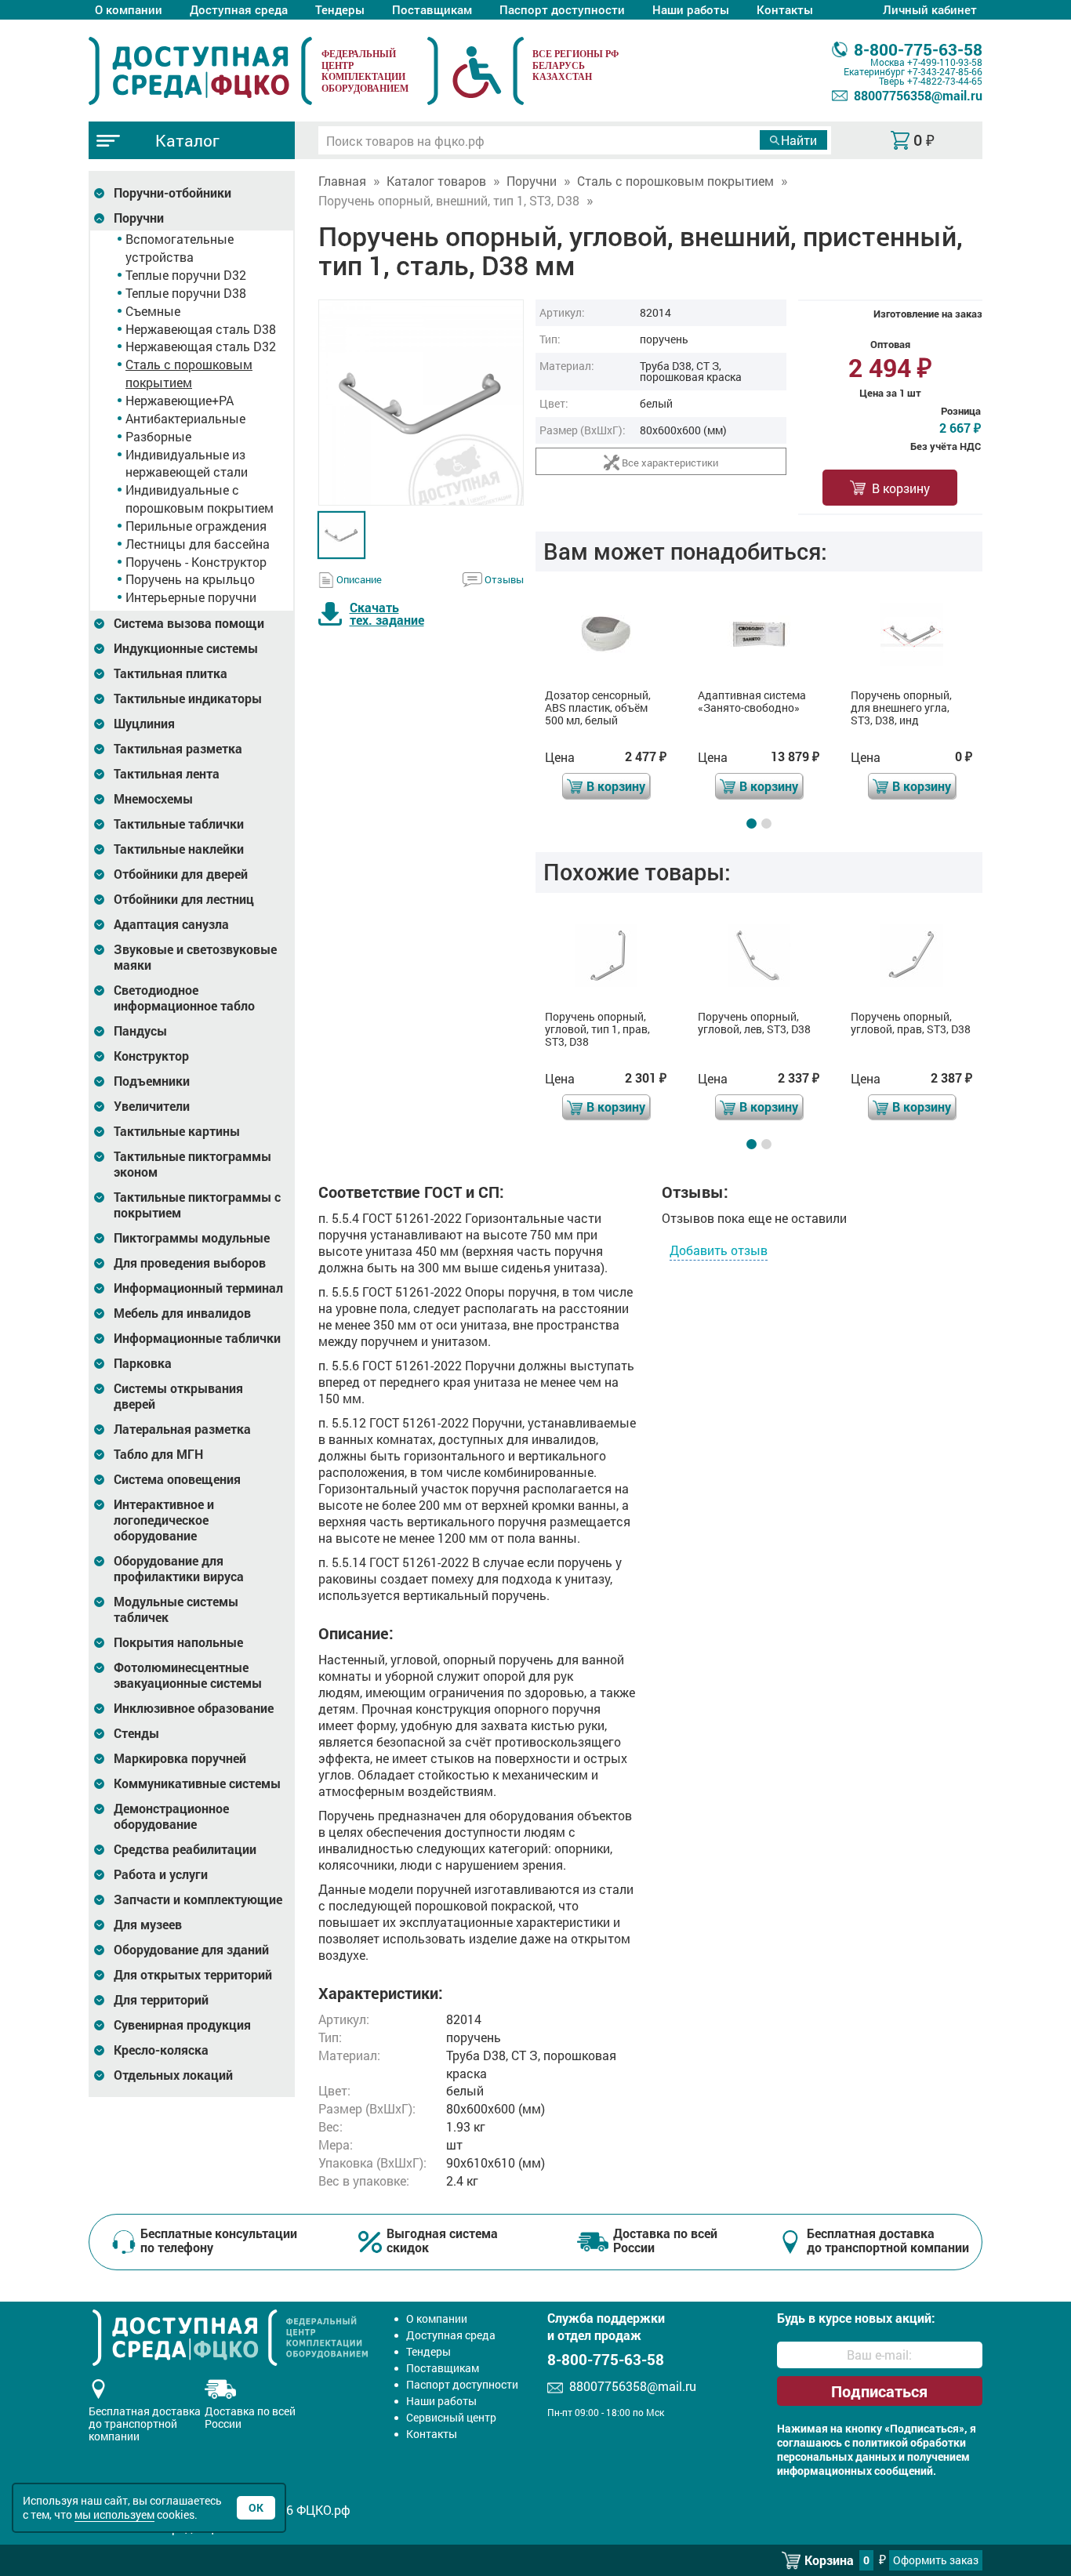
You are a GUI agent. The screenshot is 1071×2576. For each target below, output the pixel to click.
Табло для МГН (158, 1454)
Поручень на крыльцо (190, 579)
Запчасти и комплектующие (198, 1899)
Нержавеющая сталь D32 (201, 346)
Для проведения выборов (190, 1263)
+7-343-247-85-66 (945, 71)
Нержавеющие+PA (180, 400)
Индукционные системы (186, 648)
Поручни (139, 218)
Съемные (153, 311)
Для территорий (161, 2000)
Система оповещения (177, 1479)
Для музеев (148, 1925)
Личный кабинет (930, 9)
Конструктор (151, 1056)
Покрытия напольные (178, 1642)
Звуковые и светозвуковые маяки (195, 957)
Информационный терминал (198, 1288)
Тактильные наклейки (179, 849)
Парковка (143, 1363)
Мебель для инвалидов (182, 1313)
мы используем (114, 2514)
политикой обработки (909, 2443)
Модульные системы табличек (176, 1609)
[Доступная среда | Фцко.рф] (200, 71)
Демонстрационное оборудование (171, 1816)
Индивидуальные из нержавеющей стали (187, 463)
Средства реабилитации (185, 1849)
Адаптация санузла (171, 924)
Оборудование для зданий (191, 1950)
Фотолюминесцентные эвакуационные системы (188, 1675)
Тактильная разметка (178, 749)
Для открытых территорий (193, 1975)
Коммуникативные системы (197, 1783)
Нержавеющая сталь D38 (201, 329)
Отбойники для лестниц (184, 899)
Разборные (158, 436)
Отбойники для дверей (181, 874)
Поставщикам (432, 9)
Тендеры (340, 9)
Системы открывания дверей (178, 1396)
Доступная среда (239, 9)
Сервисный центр (451, 2417)
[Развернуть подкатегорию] (99, 193)
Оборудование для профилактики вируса (179, 1569)
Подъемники (152, 1081)
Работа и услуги (161, 1874)
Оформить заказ (936, 2560)
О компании (129, 9)
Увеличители (152, 1106)
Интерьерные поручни (191, 597)
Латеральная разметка (182, 1429)
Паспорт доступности (562, 9)
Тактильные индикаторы (188, 698)
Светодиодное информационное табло (184, 998)
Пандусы (140, 1031)
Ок (256, 2507)
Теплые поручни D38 (186, 293)
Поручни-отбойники (172, 193)
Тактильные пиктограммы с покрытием (197, 1205)
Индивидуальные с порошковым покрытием (200, 499)
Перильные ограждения (196, 526)
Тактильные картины (177, 1131)
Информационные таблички (197, 1338)
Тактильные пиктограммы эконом (192, 1164)
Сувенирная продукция (182, 2025)
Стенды (136, 1733)
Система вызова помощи (189, 623)
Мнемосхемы (153, 799)
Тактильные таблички (179, 824)
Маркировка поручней (180, 1758)
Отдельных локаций (173, 2075)
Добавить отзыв (719, 1250)
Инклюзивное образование (194, 1708)
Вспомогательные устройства (180, 248)
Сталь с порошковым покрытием (189, 373)
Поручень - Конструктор (196, 562)
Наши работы (691, 9)
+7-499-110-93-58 (945, 62)
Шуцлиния (144, 724)
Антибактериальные (185, 418)
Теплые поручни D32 (186, 275)
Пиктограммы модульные (192, 1238)
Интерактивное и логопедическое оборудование (164, 1520)
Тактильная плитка (171, 673)
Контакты (785, 9)
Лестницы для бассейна (198, 544)
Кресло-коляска (161, 2050)
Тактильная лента (167, 774)
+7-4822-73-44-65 (945, 81)
